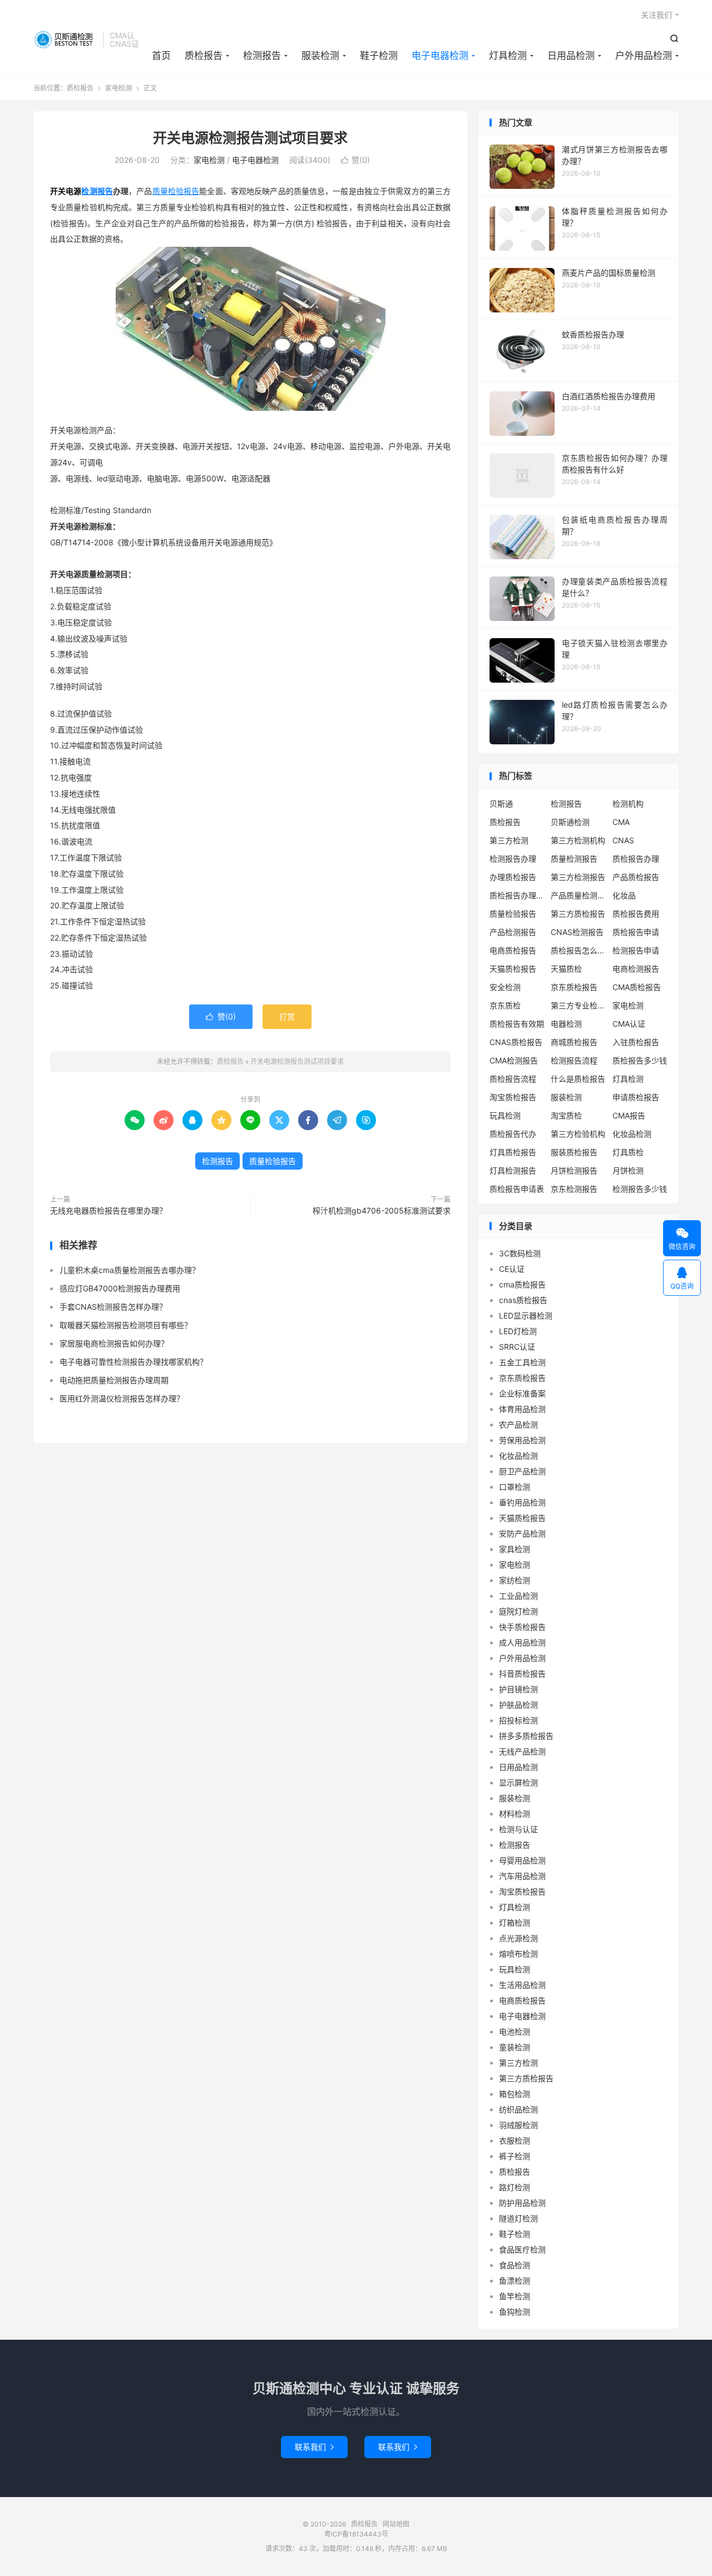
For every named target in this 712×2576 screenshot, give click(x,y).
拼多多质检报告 (526, 1736)
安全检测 (505, 987)
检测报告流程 (574, 1060)
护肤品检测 (518, 1705)
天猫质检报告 (513, 969)
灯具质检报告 (513, 1152)
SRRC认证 (517, 1347)
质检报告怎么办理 (578, 950)
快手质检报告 (522, 1627)
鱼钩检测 (515, 2312)
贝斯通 (501, 804)
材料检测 (515, 1814)
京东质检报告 (574, 987)
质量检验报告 (176, 191)
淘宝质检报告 (513, 1097)
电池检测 (515, 2032)
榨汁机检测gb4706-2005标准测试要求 (382, 1210)
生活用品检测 (522, 1985)
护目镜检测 (518, 1689)
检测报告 (262, 56)
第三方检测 (509, 840)
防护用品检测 (522, 2203)
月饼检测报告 (574, 1170)
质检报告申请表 (517, 1189)
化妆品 (624, 895)
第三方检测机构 (578, 840)
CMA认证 (629, 1024)
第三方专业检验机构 (578, 1005)
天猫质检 (566, 969)
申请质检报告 (636, 1097)
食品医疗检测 (522, 2249)
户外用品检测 (644, 56)
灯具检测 (508, 56)
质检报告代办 (513, 1134)
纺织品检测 (518, 2109)
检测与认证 (518, 1829)
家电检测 (118, 88)
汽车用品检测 (522, 1876)
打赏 (287, 1016)
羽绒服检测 (518, 2125)
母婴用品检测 (522, 1860)
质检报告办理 (636, 859)
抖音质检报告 (522, 1674)
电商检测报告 (636, 969)
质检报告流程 (513, 1079)
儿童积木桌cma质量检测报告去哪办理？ (130, 1270)
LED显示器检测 (526, 1316)
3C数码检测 (520, 1253)
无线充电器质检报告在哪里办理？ (108, 1210)
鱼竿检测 (515, 2296)
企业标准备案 (522, 1393)
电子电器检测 (440, 56)
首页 (161, 56)
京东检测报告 (574, 1189)
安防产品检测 (522, 1533)
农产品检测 (518, 1424)
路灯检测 (515, 2187)
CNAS (623, 840)
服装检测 (320, 56)
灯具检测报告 (513, 1170)
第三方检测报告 (578, 877)
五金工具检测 (522, 1362)
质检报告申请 (636, 932)
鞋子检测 (379, 56)
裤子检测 (515, 2156)
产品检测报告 (513, 932)
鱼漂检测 (515, 2281)
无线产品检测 (522, 1751)
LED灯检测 (518, 1331)
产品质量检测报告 (578, 895)
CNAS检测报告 (577, 932)
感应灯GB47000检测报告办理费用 (120, 1288)
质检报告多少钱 (640, 1060)
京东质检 (505, 1005)
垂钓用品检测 (522, 1502)
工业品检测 (518, 1596)
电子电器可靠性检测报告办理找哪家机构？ (133, 1362)
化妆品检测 (632, 1134)
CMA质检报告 (637, 987)
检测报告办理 (513, 859)
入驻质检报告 (636, 1042)
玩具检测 (505, 1115)
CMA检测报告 (514, 1060)
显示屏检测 (518, 1782)
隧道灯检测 (518, 2218)
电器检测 (566, 1024)
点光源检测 (518, 1938)
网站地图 (396, 2524)
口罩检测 (515, 1487)
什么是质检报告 (578, 1079)
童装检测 (515, 2047)
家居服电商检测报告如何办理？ (114, 1343)
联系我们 (314, 2447)
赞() (355, 160)
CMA (621, 822)
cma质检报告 (522, 1284)
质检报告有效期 (517, 1024)
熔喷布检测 (518, 1954)
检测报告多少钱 (640, 1189)
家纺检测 (515, 1580)
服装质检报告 (574, 1152)
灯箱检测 (515, 1923)
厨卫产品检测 (522, 1471)
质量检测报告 (574, 859)
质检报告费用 (636, 914)
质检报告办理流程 (517, 895)
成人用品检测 (522, 1642)
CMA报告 (629, 1115)
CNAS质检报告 (516, 1042)
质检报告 (65, 39)
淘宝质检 (566, 1115)
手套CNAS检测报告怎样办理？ (113, 1307)
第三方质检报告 (578, 914)
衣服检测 (515, 2140)
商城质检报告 (574, 1042)
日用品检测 (571, 56)
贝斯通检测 (570, 822)
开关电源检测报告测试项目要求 (250, 138)
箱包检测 (515, 2094)
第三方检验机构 (578, 1134)
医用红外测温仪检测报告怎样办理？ (122, 1398)
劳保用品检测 (522, 1440)
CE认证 (512, 1269)
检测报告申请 (636, 950)
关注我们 (656, 15)
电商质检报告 (513, 950)
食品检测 (515, 2265)
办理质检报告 (513, 877)
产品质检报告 (636, 877)
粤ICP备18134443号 (356, 2534)
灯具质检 (628, 1152)
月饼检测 (628, 1170)
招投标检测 (518, 1720)
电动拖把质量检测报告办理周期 (114, 1380)
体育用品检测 (522, 1409)
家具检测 (515, 1549)
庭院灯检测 (518, 1611)
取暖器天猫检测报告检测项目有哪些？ (126, 1325)
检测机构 (628, 804)
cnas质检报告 (523, 1300)
